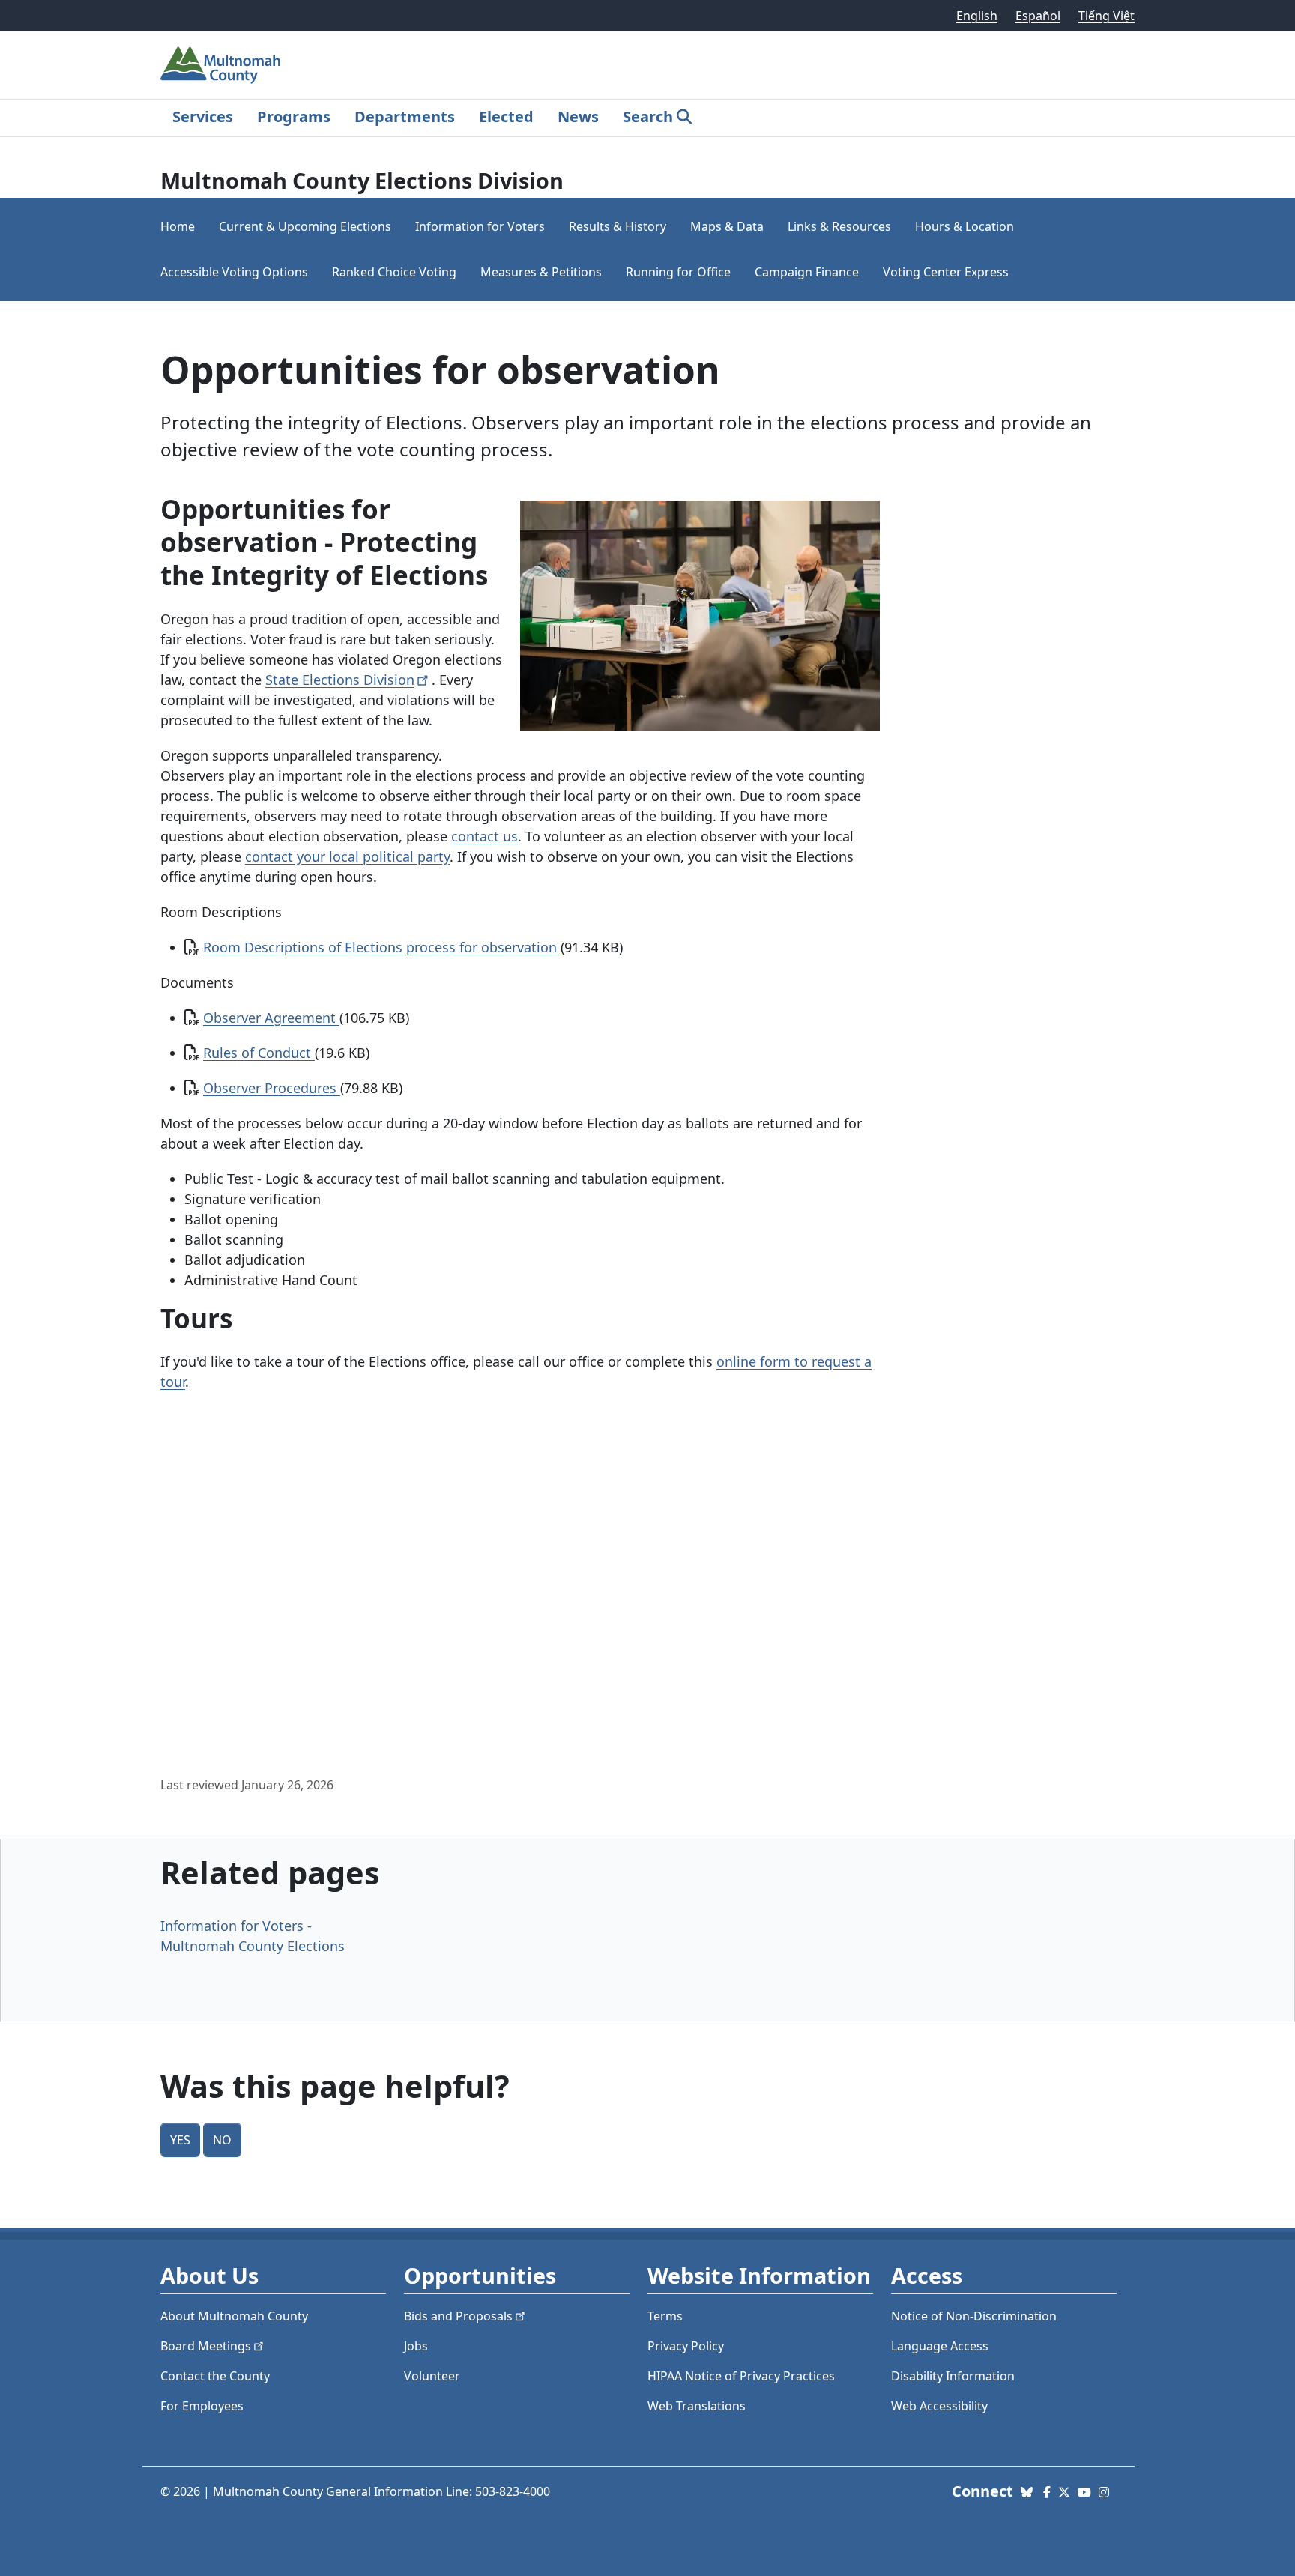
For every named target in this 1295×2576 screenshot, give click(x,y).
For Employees (202, 2406)
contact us (485, 836)
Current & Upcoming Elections (305, 226)
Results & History (618, 226)
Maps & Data (727, 226)
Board (206, 2346)
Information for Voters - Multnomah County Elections (253, 1936)
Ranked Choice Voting (394, 272)
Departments (405, 117)
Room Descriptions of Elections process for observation (382, 947)
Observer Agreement (271, 1018)
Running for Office (678, 272)
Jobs (416, 2346)
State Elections (340, 680)
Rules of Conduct (259, 1053)
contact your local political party (347, 856)
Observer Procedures (272, 1088)
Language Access (940, 2346)
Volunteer (432, 2376)
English (977, 16)
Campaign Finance (807, 272)
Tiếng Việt (1107, 16)
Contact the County (215, 2376)
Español (1038, 16)
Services (203, 117)
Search (648, 117)
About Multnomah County (234, 2316)
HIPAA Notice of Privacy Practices (741, 2376)
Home (178, 226)
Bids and (458, 2316)
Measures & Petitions (541, 272)
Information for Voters (480, 226)
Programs (294, 117)
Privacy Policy (686, 2346)
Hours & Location (965, 226)
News (578, 117)
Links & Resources (839, 226)
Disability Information (953, 2376)
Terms (665, 2316)
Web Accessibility (939, 2406)
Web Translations (697, 2406)
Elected (506, 117)
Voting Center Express (946, 272)
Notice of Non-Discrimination (974, 2316)
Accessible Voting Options (234, 272)
